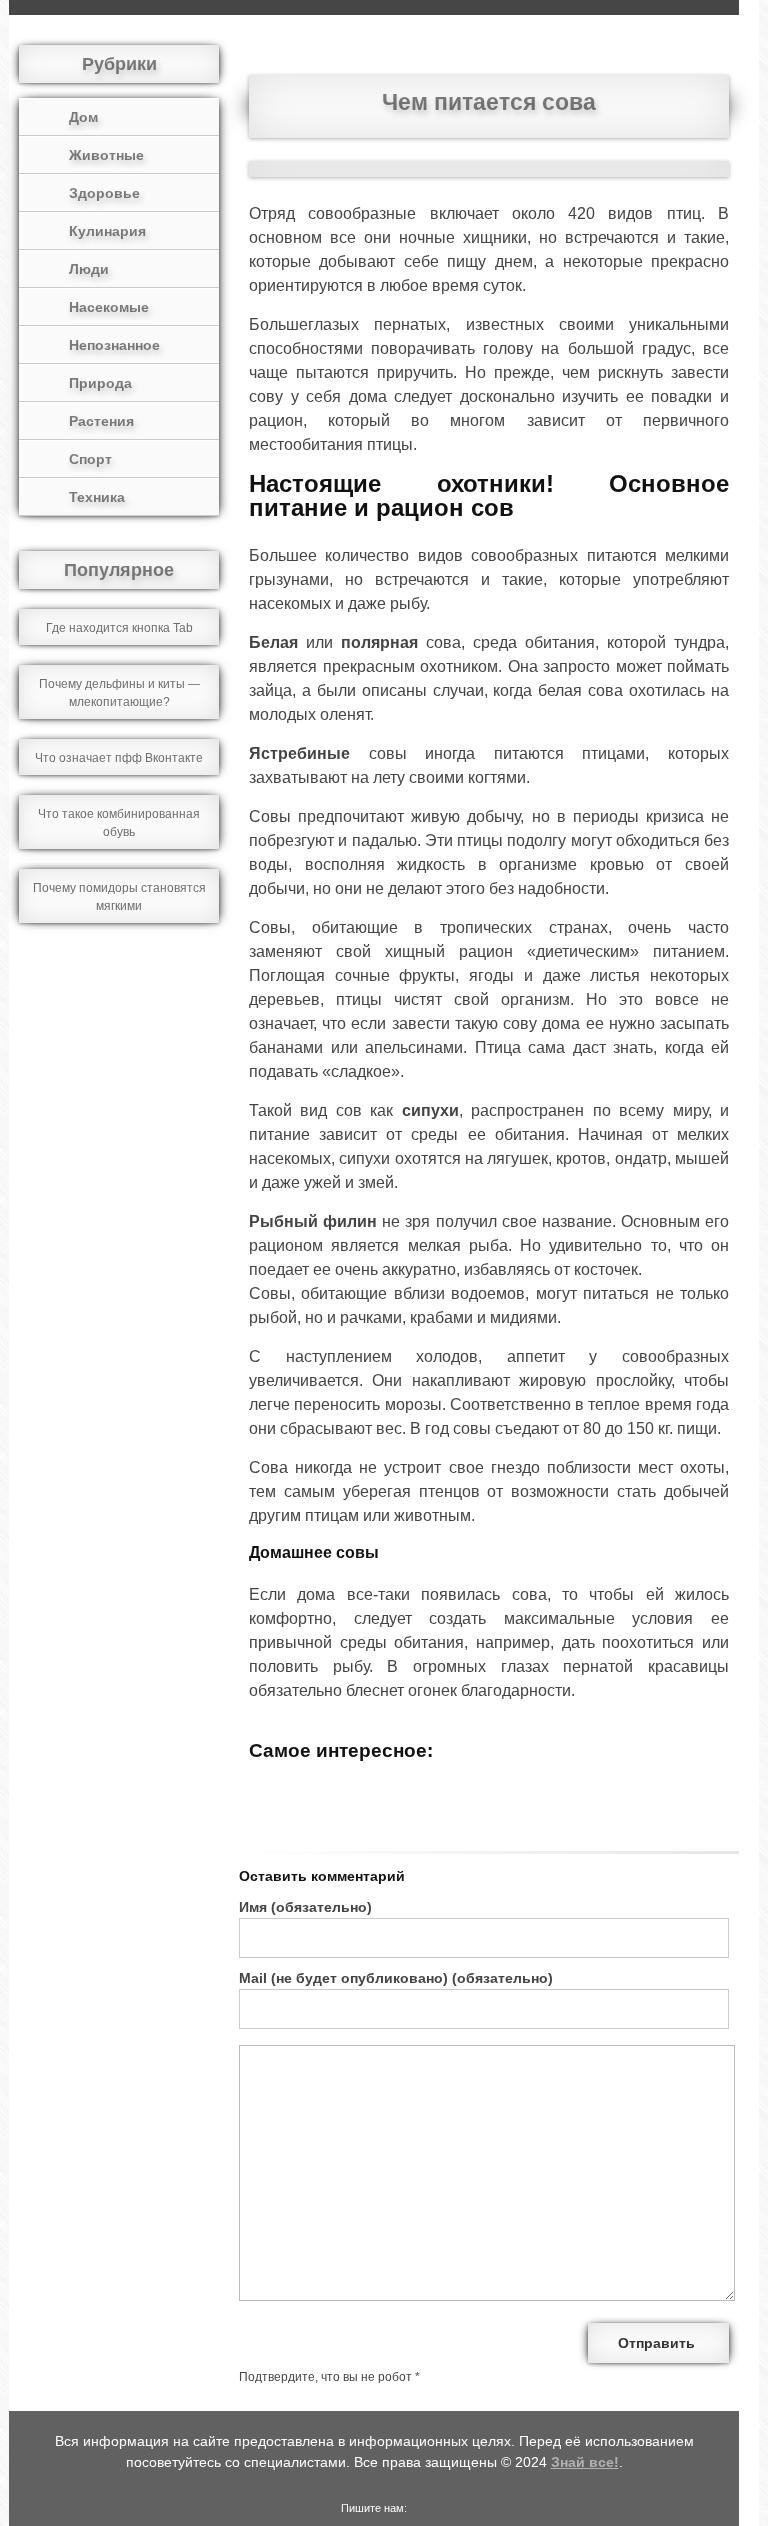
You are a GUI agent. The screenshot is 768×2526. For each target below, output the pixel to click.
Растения (101, 421)
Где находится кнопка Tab (119, 628)
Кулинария (107, 231)
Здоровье (104, 193)
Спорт (90, 459)
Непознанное (114, 345)
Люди (89, 269)
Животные (106, 155)
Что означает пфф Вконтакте (119, 758)
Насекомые (109, 307)
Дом (83, 117)
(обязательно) (305, 1907)
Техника (97, 497)
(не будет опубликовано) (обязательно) (396, 1978)
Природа (100, 383)
